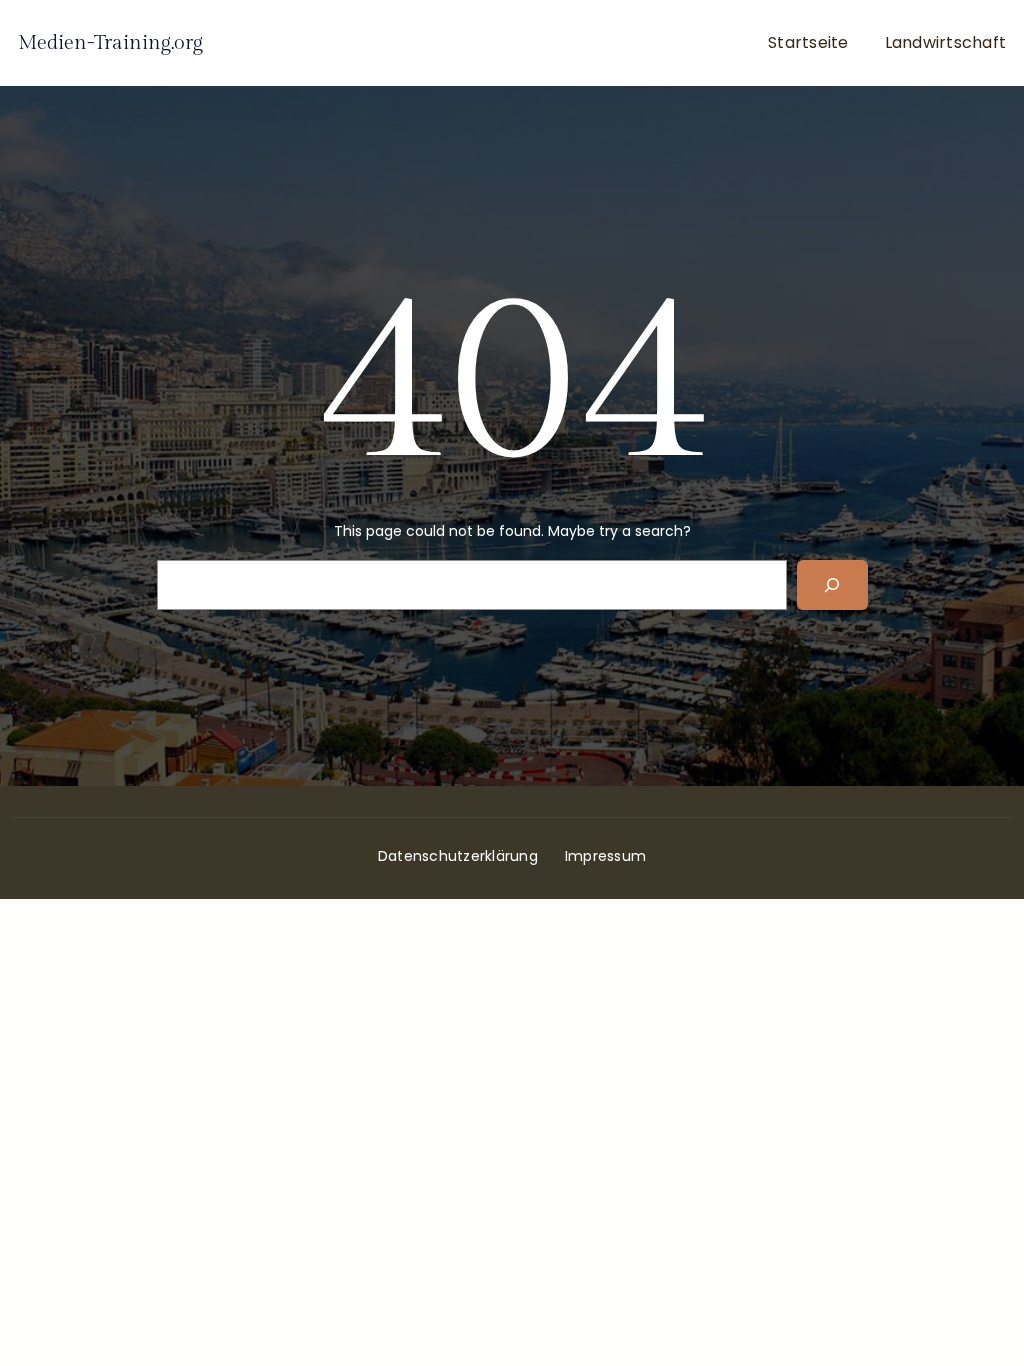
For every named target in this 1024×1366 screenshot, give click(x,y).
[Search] (832, 584)
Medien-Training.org (110, 43)
